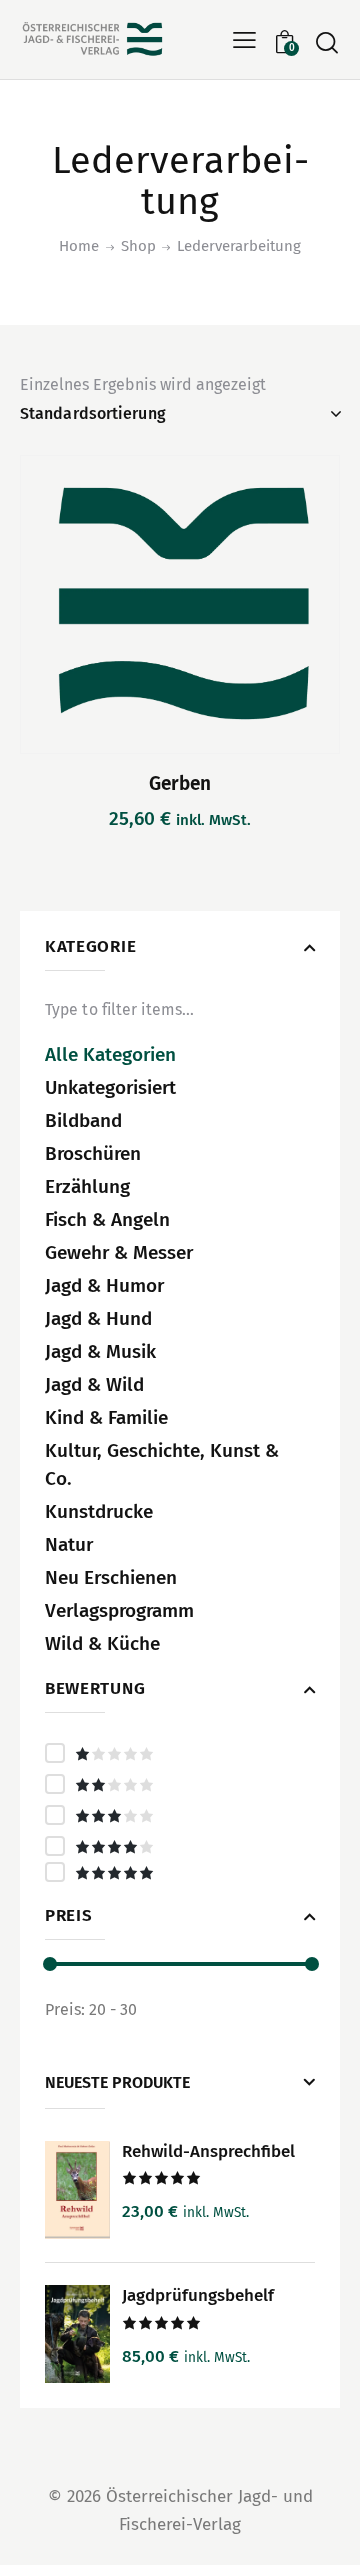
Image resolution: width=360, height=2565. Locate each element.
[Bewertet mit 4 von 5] (180, 1846)
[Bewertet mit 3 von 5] (180, 1815)
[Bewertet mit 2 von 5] (180, 1784)
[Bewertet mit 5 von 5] (180, 1872)
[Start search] (327, 42)
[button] (244, 39)
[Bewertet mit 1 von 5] (180, 1753)
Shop (138, 246)
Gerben (180, 783)
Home (79, 246)
